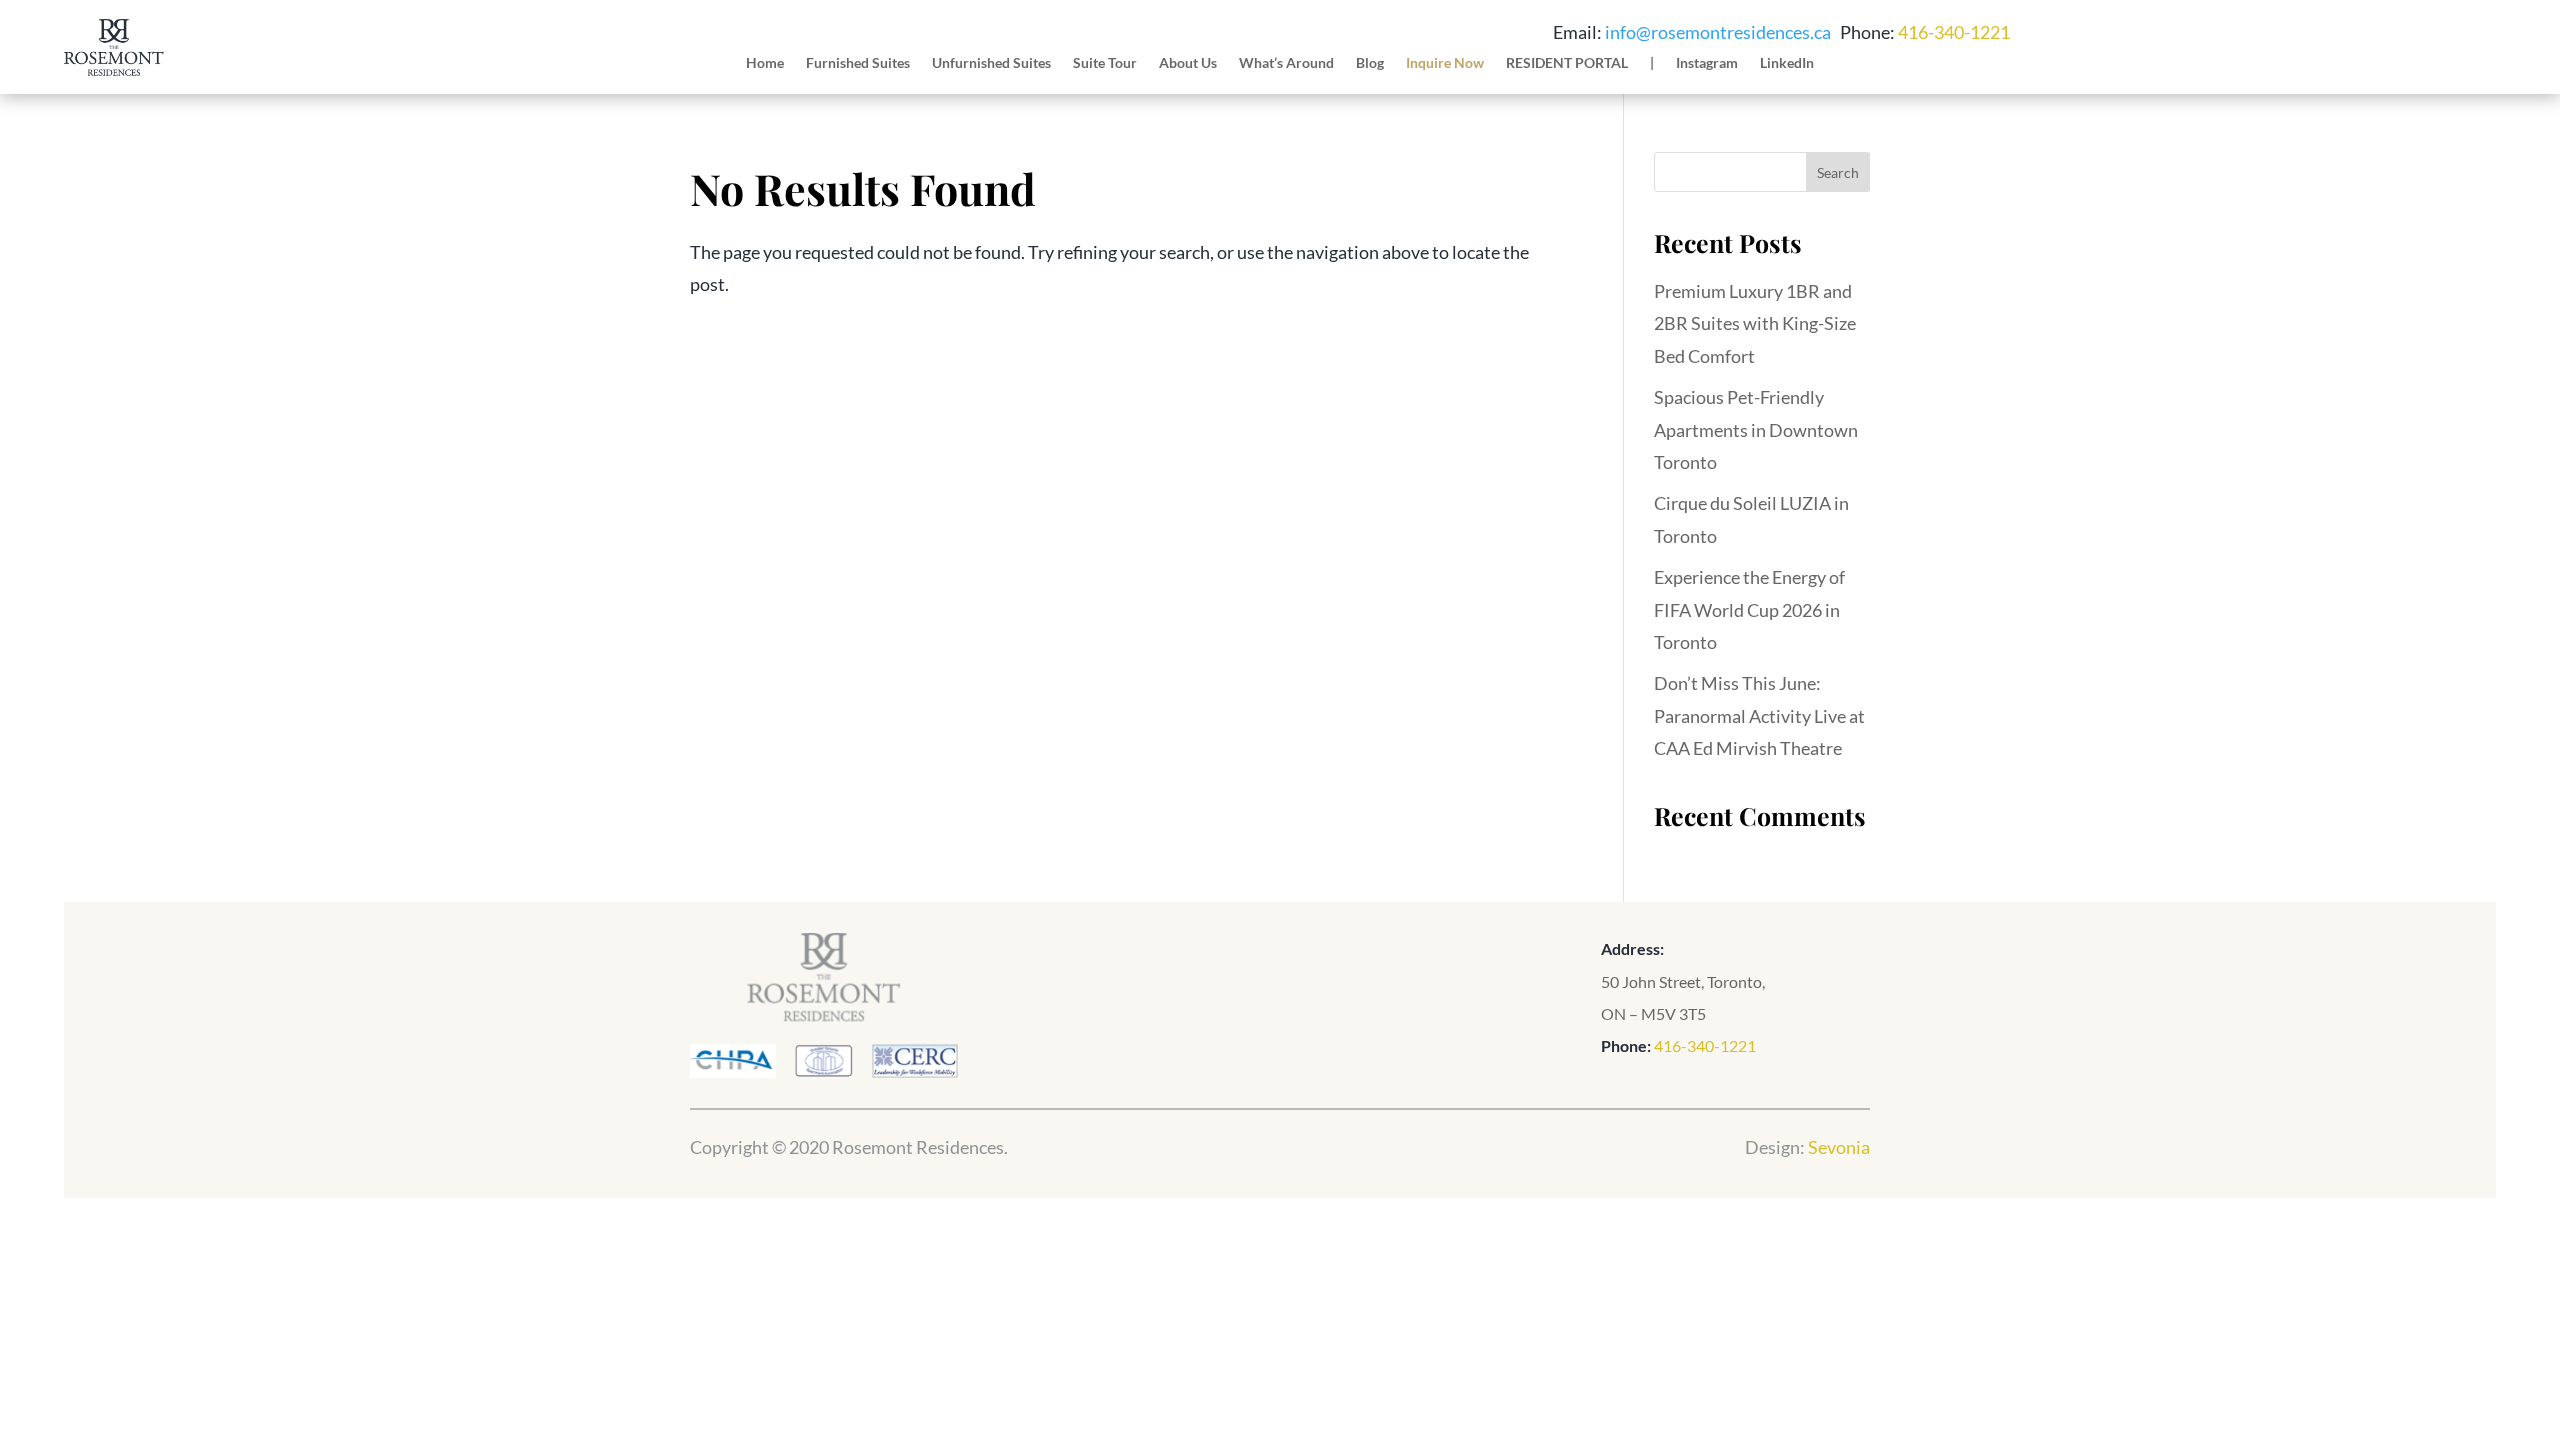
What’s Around (1286, 63)
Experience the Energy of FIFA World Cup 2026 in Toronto (1749, 609)
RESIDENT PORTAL (1567, 63)
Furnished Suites (858, 63)
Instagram (1707, 63)
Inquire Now (1445, 63)
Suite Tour (1105, 63)
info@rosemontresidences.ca (1718, 32)
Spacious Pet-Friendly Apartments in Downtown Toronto (1756, 429)
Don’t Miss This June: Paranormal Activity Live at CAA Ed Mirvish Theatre (1759, 715)
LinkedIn (1787, 63)
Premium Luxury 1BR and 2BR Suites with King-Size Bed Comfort (1755, 323)
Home (765, 63)
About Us (1188, 63)
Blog (1370, 63)
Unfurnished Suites (991, 63)
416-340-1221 (1954, 32)
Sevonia (1839, 1147)
